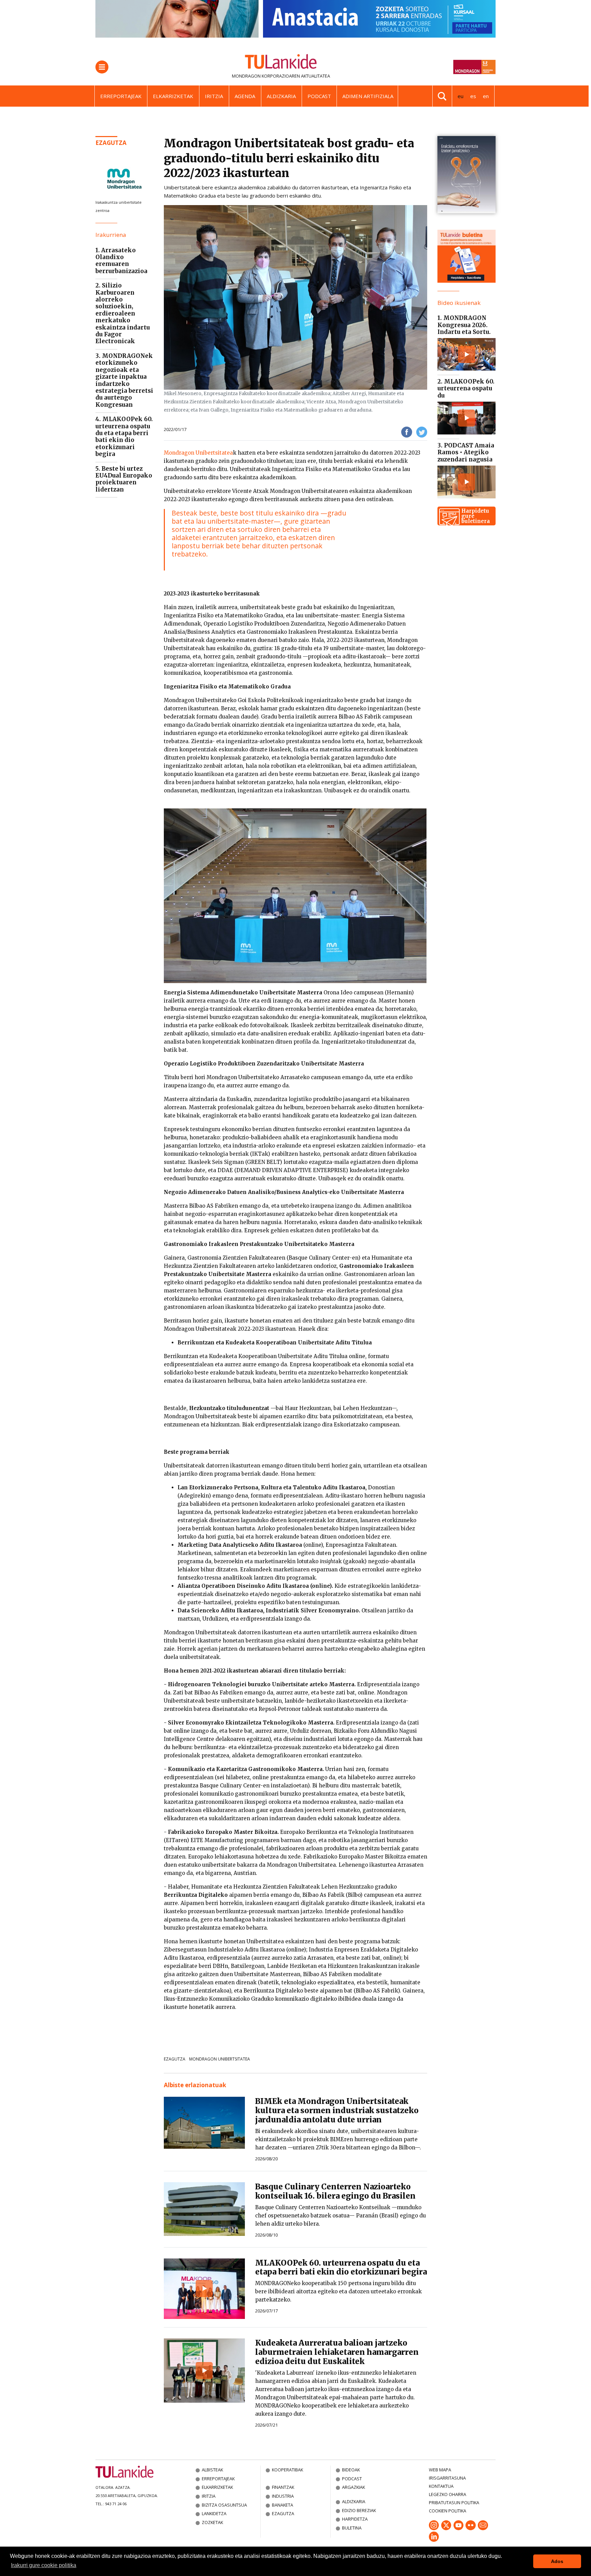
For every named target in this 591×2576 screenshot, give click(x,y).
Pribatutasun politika (454, 2503)
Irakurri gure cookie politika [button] (44, 2565)
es (473, 96)
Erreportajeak (121, 96)
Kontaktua (441, 2486)
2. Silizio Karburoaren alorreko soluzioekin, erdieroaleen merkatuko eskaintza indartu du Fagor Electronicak (123, 313)
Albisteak (212, 2470)
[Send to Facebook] (407, 432)
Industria (283, 2496)
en (486, 96)
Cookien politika (448, 2511)
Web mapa (440, 2470)
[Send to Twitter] (422, 432)
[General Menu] (102, 67)
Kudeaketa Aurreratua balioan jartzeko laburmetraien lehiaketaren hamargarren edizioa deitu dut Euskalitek (337, 2352)
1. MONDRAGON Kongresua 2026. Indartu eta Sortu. (464, 325)
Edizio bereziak (359, 2510)
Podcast (319, 96)
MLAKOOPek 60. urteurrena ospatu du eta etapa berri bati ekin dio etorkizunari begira (341, 2268)
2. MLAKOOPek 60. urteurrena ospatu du (466, 388)
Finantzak (283, 2487)
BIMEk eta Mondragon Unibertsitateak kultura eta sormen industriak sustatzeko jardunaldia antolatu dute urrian (337, 2110)
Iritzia (214, 96)
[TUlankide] (281, 63)
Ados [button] (557, 2561)
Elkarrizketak (173, 96)
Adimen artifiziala (368, 96)
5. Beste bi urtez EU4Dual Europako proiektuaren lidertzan (124, 479)
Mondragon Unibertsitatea (198, 453)
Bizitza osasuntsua (224, 2505)
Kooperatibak (287, 2470)
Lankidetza (214, 2513)
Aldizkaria (281, 96)
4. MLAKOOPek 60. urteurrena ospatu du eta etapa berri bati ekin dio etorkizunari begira (124, 437)
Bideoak (351, 2470)
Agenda (245, 96)
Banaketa (283, 2505)
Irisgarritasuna (447, 2478)
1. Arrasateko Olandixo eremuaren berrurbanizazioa (121, 261)
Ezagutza (111, 143)
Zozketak (212, 2522)
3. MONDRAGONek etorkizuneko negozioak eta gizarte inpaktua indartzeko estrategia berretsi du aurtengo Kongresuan (124, 380)
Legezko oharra (448, 2494)
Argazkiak (353, 2487)
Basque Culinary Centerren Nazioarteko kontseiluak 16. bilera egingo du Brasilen (335, 2191)
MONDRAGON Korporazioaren (266, 76)
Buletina (352, 2528)
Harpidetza (355, 2519)
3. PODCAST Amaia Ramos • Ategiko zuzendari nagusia (466, 452)
